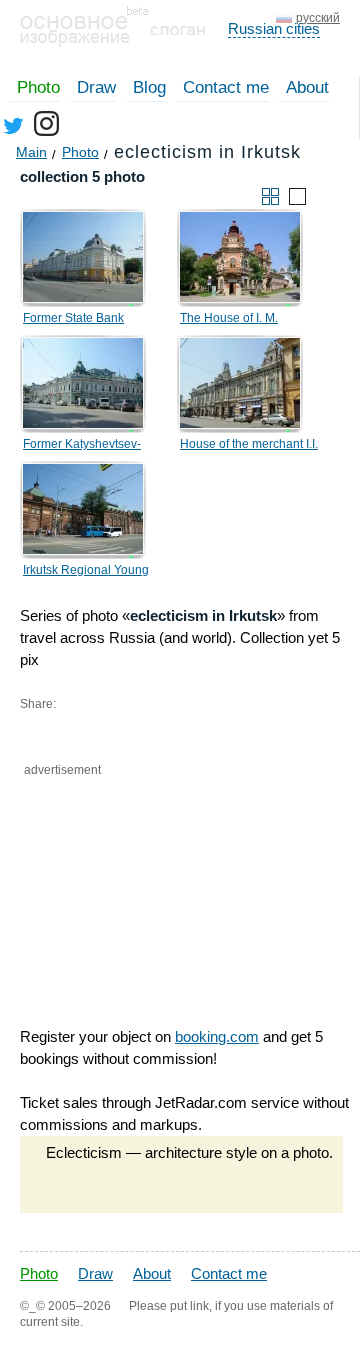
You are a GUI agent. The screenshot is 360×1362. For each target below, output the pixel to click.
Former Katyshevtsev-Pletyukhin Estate (82, 447)
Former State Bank (73, 318)
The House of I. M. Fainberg (229, 321)
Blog (149, 87)
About (307, 87)
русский (318, 18)
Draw (96, 87)
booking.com (217, 1036)
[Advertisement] (119, 864)
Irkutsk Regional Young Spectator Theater (86, 573)
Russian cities (274, 28)
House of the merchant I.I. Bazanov (249, 447)
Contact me (226, 87)
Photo (38, 87)
